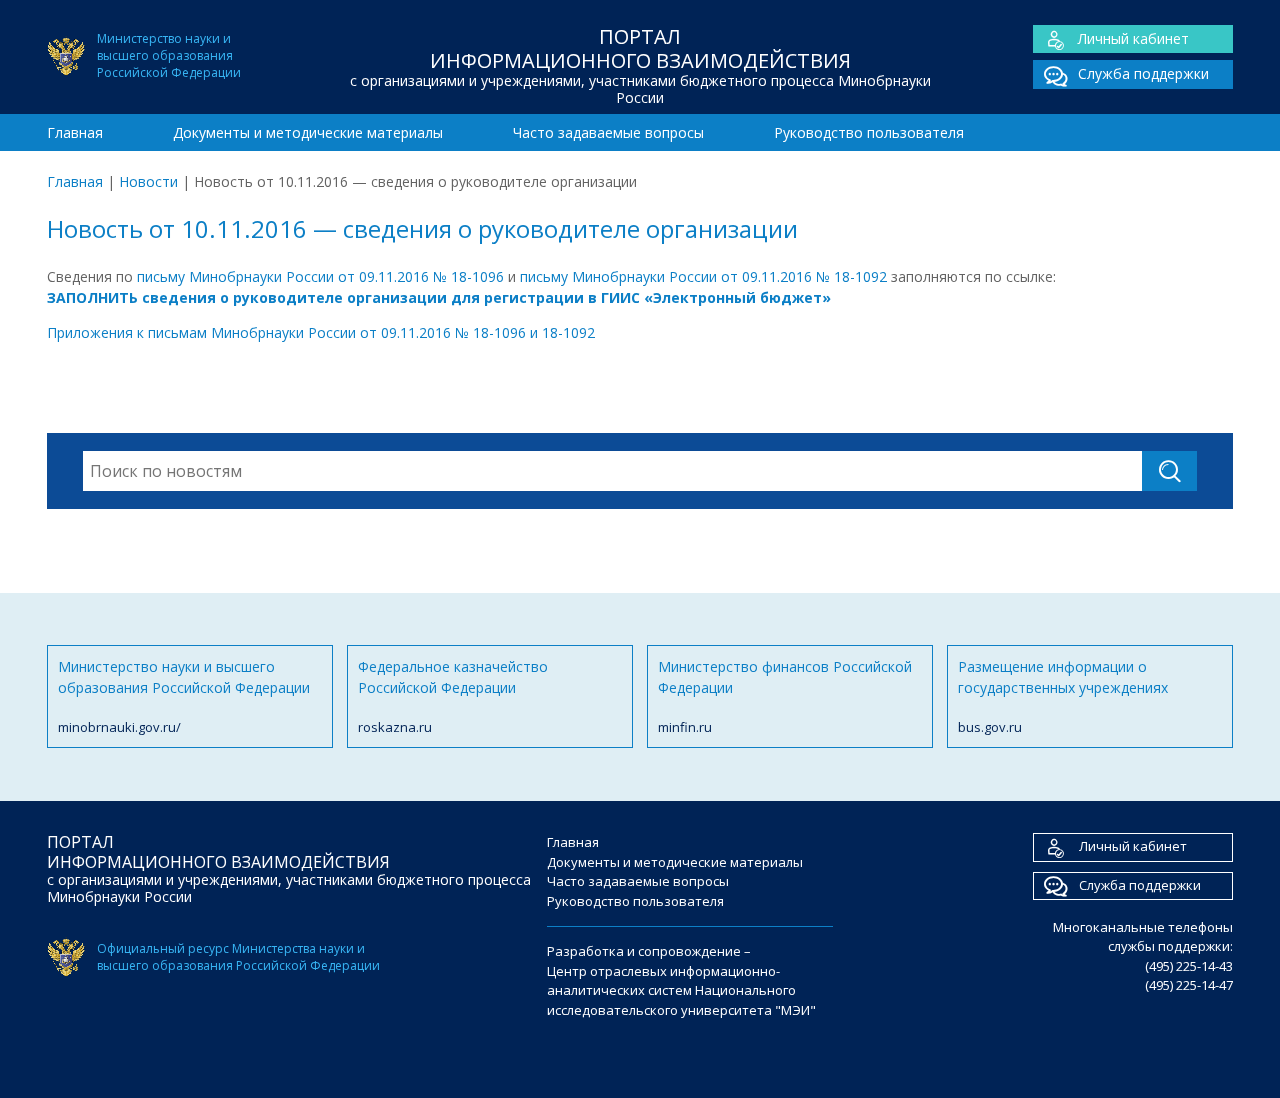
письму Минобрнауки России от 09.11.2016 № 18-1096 (320, 276)
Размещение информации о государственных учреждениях (1063, 696)
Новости (148, 181)
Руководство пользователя (869, 132)
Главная (75, 132)
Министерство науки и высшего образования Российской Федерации (184, 696)
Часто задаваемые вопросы (608, 132)
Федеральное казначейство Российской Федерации (453, 696)
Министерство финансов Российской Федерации (785, 696)
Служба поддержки (1143, 73)
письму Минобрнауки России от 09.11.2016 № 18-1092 (703, 276)
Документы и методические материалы (308, 132)
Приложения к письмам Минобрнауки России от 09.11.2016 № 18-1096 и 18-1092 (321, 332)
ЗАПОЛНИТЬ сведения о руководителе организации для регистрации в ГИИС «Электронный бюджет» (439, 297)
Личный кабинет (1133, 38)
